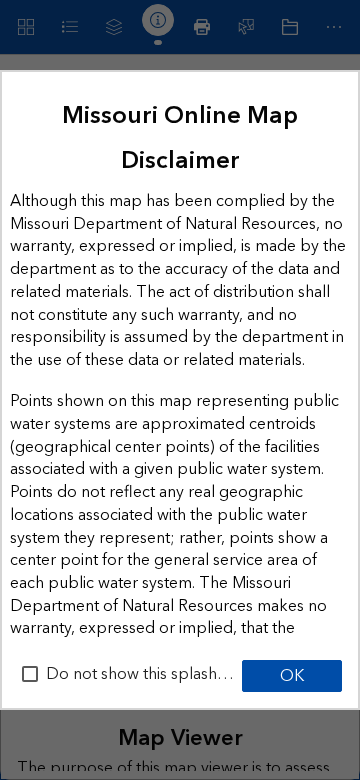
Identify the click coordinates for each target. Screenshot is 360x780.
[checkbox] (30, 674)
